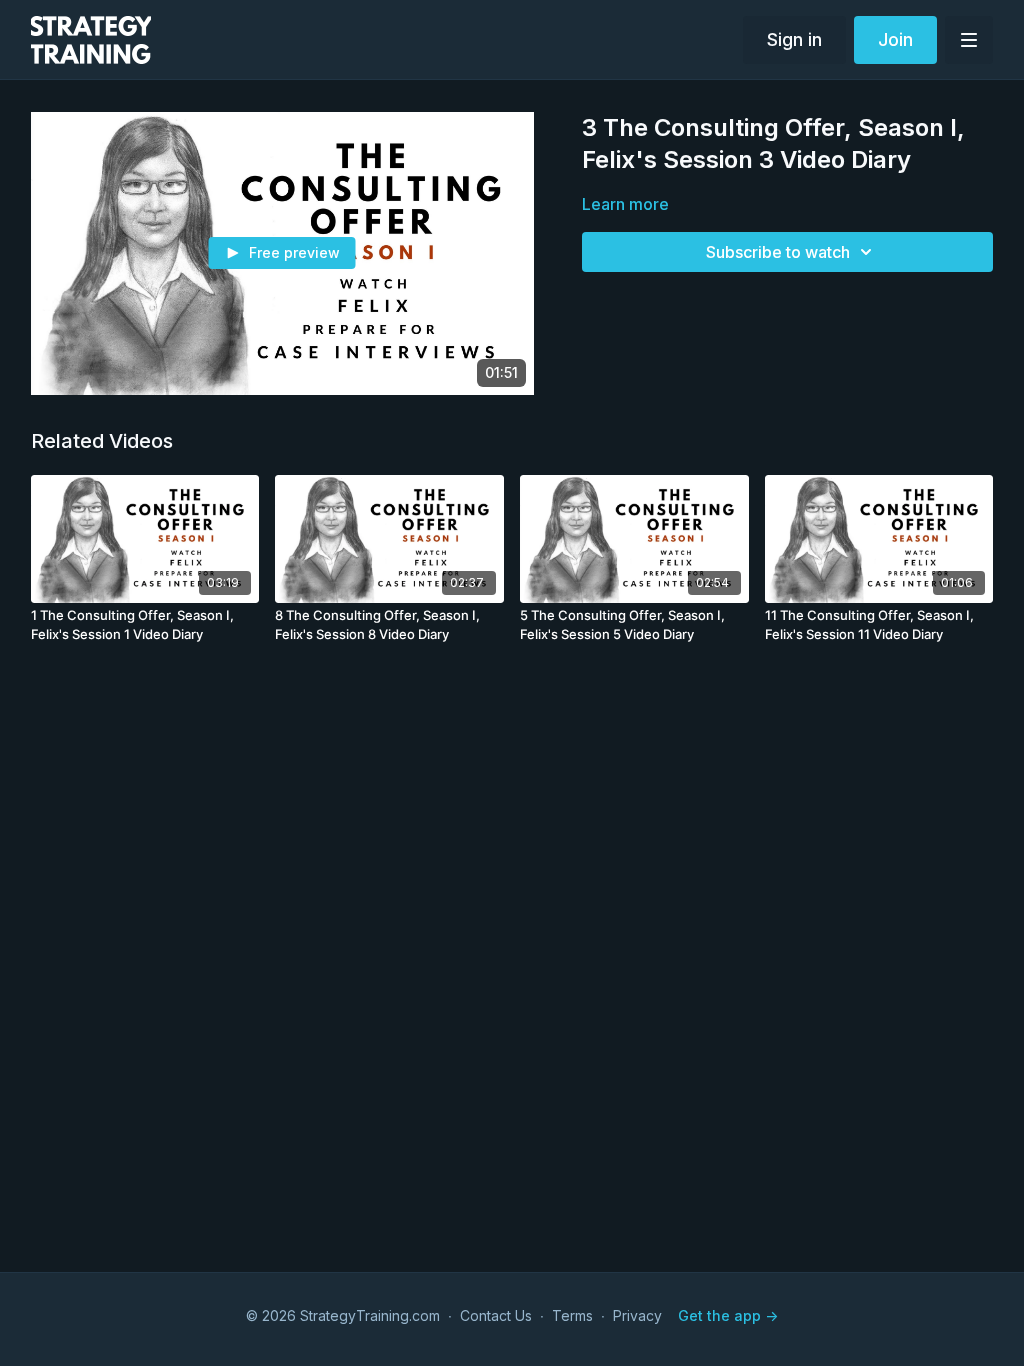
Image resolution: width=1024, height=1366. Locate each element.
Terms (572, 1315)
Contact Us (496, 1315)
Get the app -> (728, 1315)
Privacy (637, 1315)
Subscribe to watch (778, 252)
